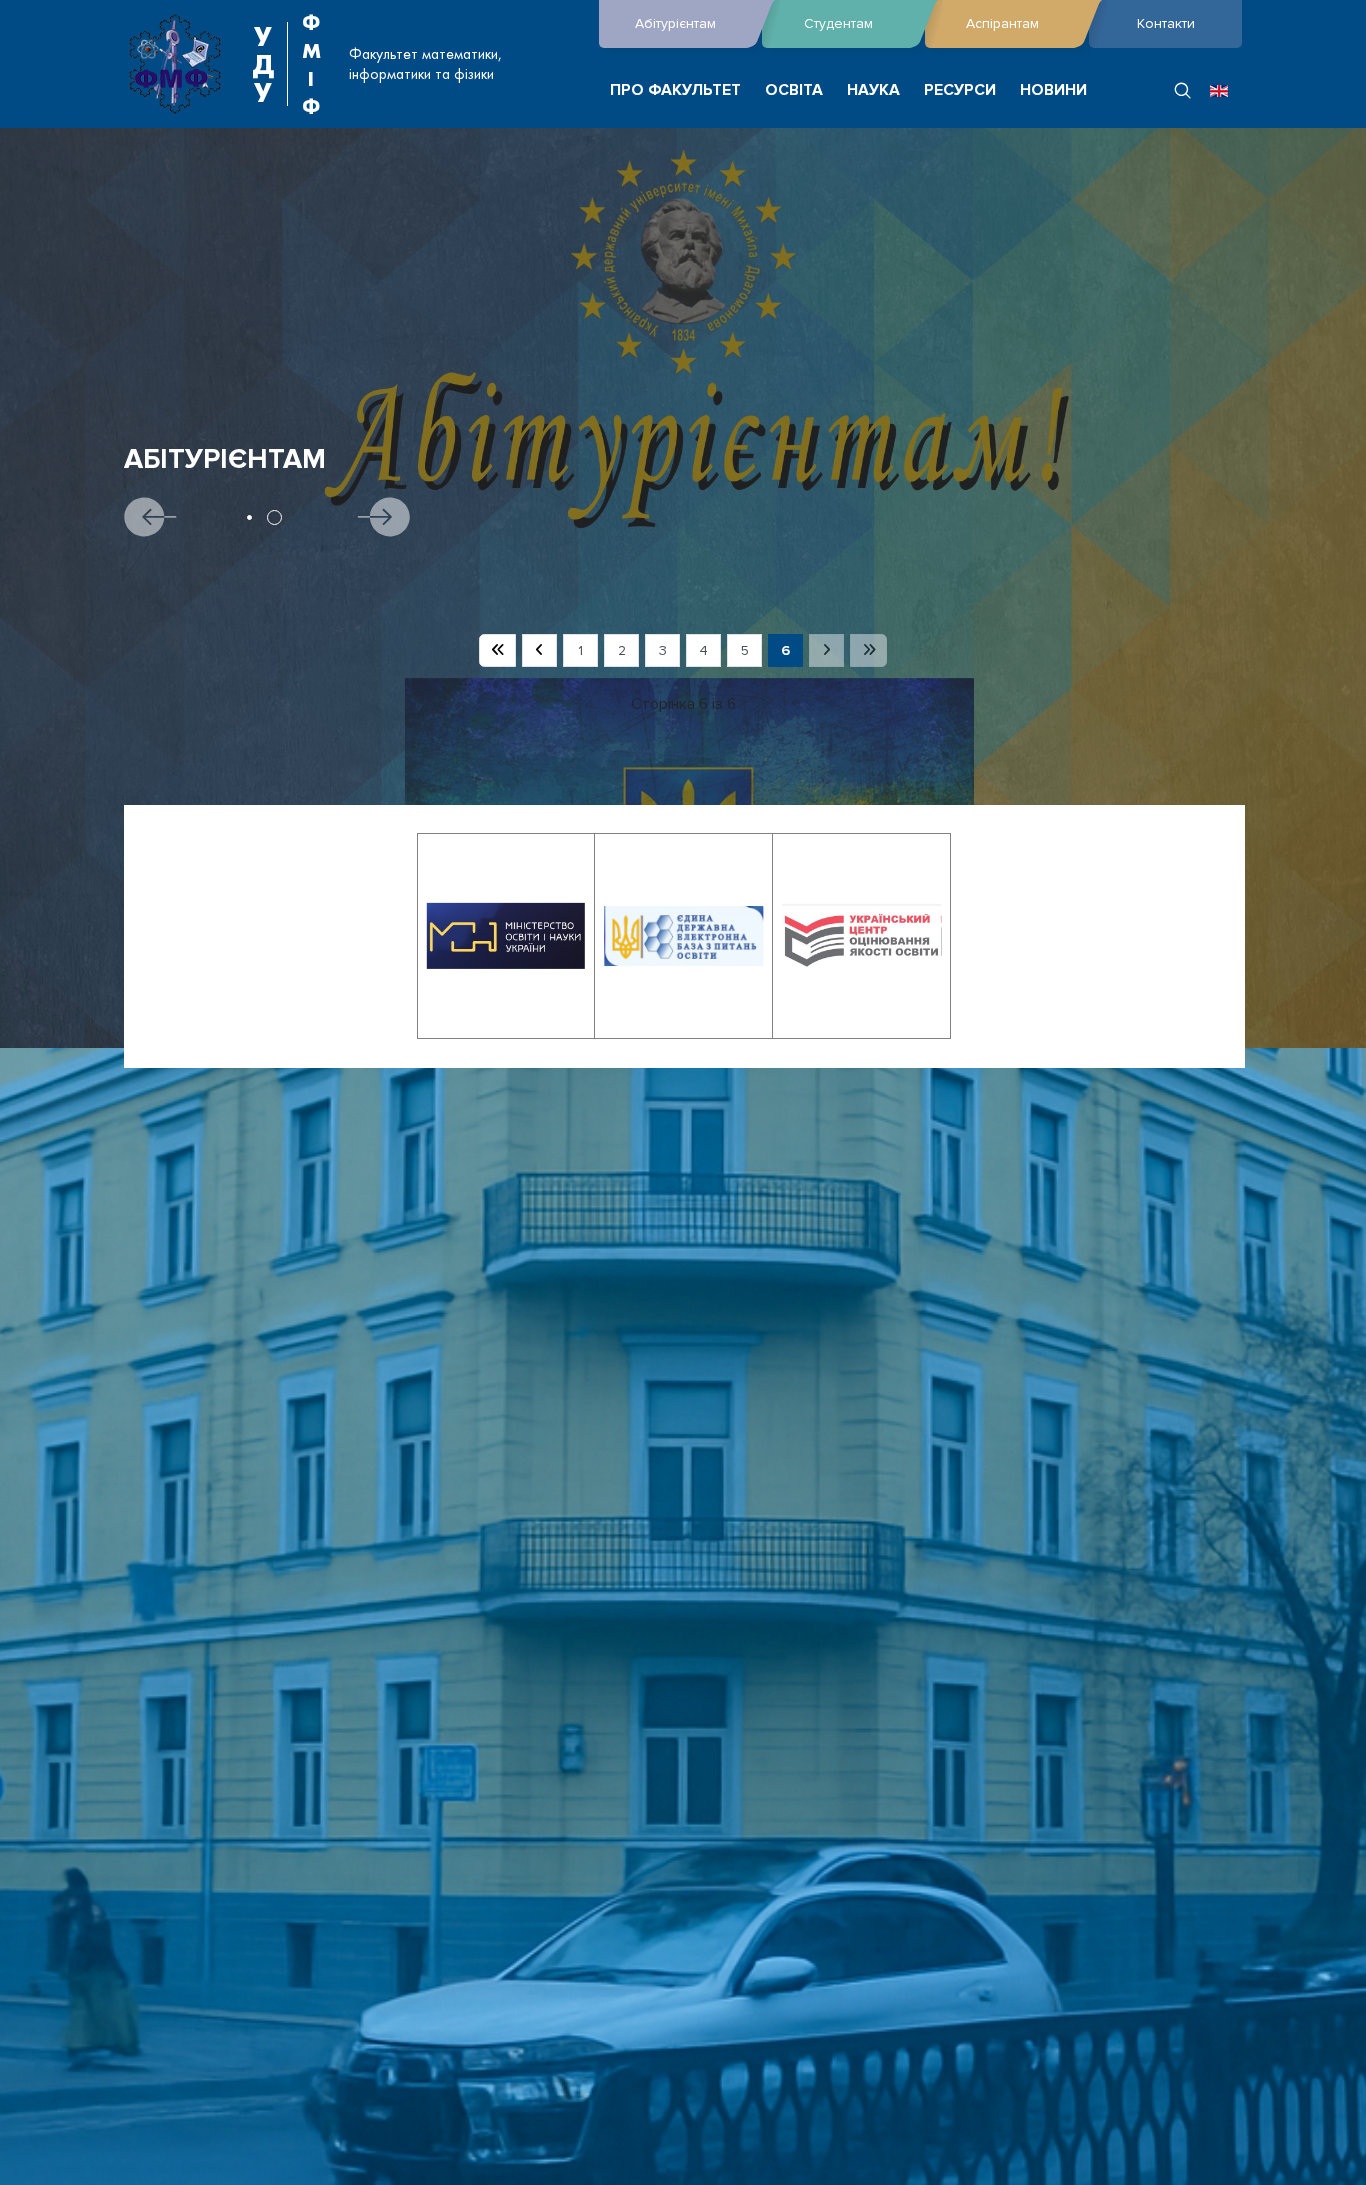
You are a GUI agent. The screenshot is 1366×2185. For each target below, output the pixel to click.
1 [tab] (259, 517)
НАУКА (873, 90)
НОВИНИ (1053, 90)
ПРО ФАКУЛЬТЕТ (675, 90)
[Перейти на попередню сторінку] (539, 651)
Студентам (838, 23)
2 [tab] (284, 517)
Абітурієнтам (675, 23)
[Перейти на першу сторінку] (497, 651)
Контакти (1166, 23)
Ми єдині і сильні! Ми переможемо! (396, 459)
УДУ (263, 64)
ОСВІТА (794, 90)
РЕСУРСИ (960, 90)
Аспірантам (1002, 23)
